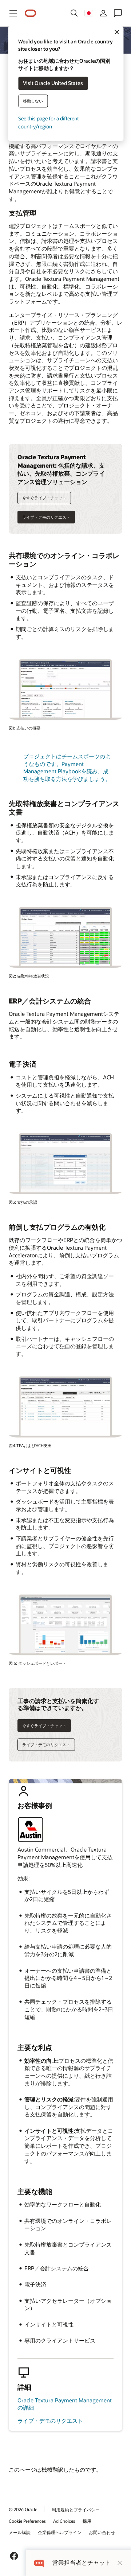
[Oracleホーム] (31, 13)
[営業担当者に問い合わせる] (118, 13)
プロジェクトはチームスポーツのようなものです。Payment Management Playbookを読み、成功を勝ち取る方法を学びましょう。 (67, 767)
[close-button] (120, 2563)
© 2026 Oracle (23, 2509)
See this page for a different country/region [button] (49, 122)
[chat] (39, 2563)
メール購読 (20, 2532)
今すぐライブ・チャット (44, 498)
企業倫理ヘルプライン (60, 2532)
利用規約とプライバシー (76, 2510)
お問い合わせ (102, 2532)
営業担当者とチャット (82, 2563)
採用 (87, 2521)
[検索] (74, 13)
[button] (13, 13)
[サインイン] (103, 13)
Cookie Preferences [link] (27, 2521)
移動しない (33, 101)
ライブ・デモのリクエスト (50, 2421)
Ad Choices (64, 2521)
